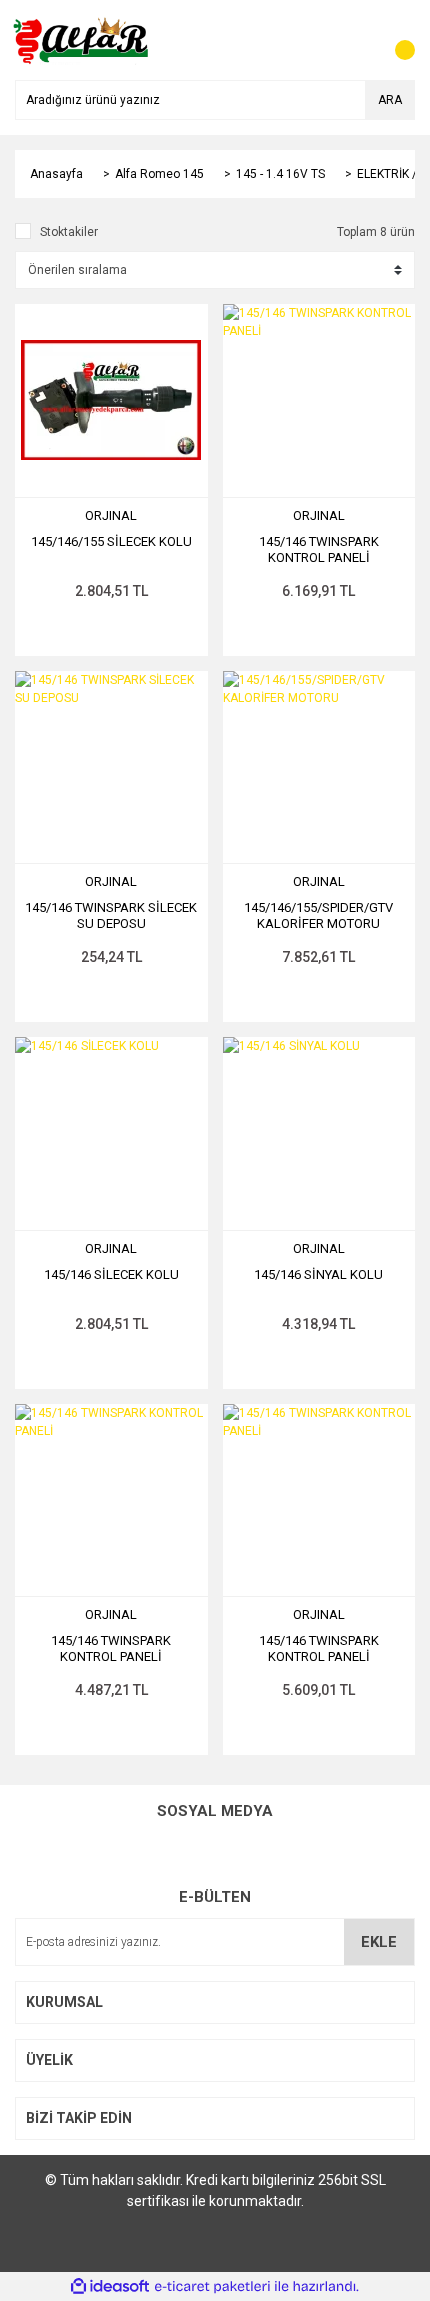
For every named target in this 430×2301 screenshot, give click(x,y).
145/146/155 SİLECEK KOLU (111, 541)
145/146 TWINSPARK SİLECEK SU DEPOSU (111, 915)
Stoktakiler (69, 232)
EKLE (379, 1942)
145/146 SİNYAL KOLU (318, 1274)
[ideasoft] (110, 2286)
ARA (390, 100)
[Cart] (395, 40)
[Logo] (82, 39)
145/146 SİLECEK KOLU (111, 1274)
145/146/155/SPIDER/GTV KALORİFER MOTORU (318, 915)
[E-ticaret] (212, 2287)
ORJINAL (111, 515)
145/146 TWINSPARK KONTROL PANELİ (319, 549)
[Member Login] (355, 40)
